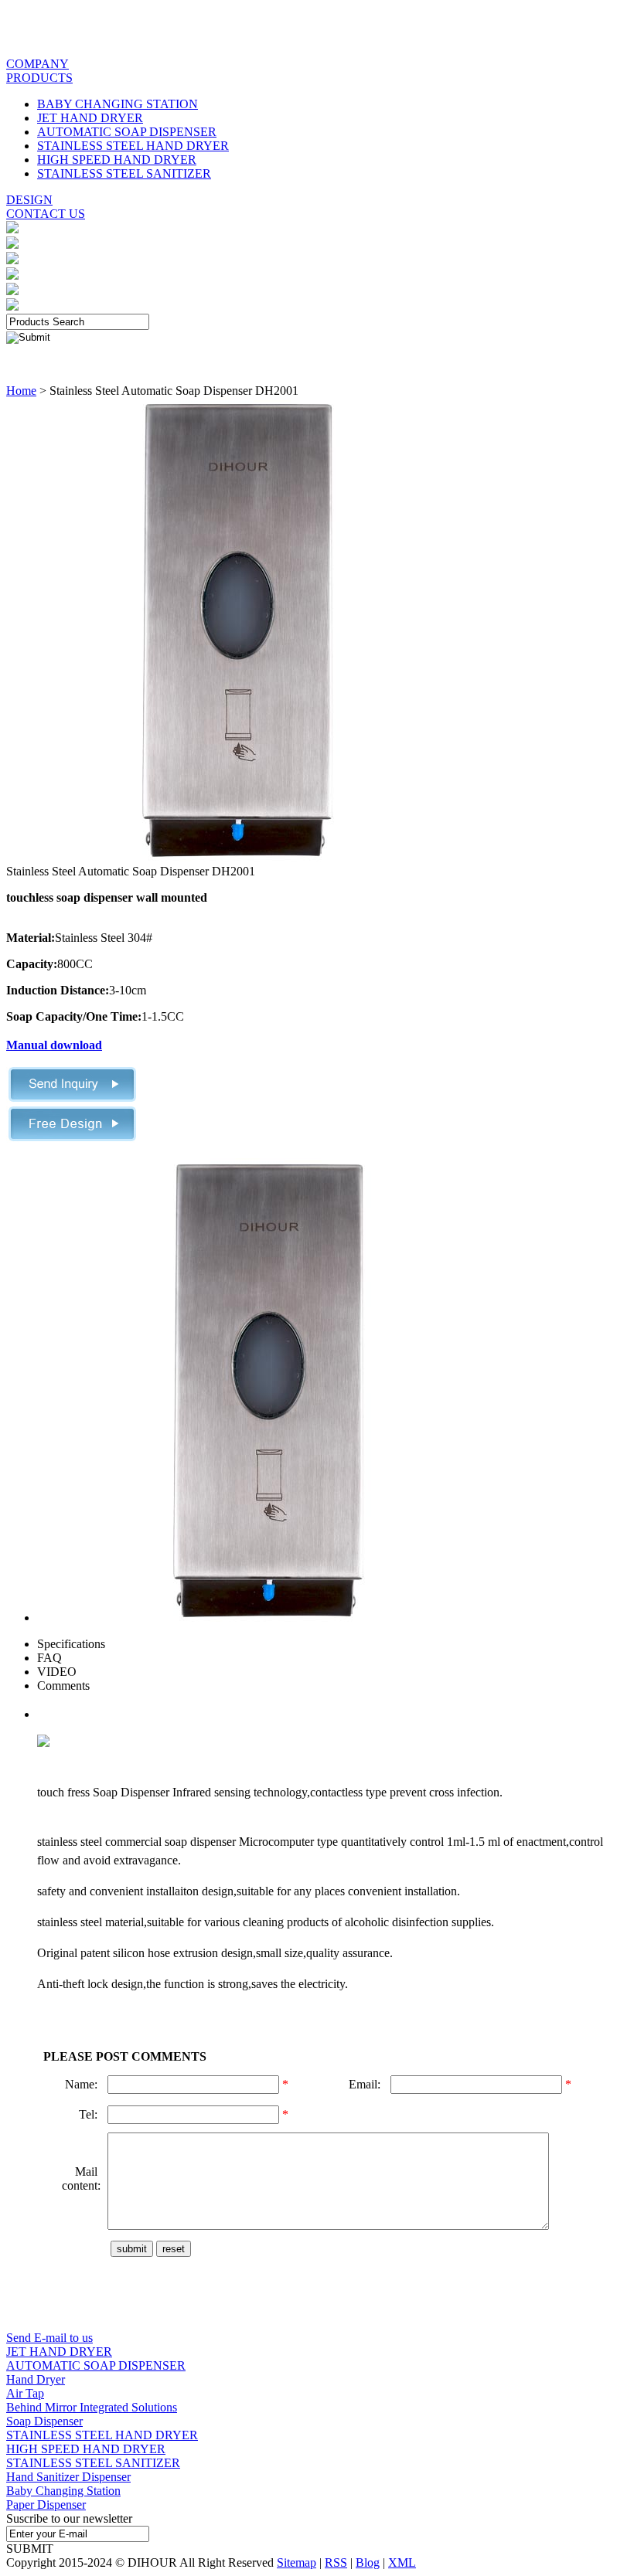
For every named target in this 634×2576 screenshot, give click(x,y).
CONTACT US (46, 214)
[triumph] (238, 857)
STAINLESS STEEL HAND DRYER (133, 146)
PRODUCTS (39, 78)
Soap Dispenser (44, 2421)
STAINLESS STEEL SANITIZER (124, 173)
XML (402, 2562)
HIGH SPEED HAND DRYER (117, 160)
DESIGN (29, 200)
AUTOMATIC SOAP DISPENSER (127, 132)
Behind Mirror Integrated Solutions (92, 2407)
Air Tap (25, 2393)
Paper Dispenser (46, 2505)
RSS (336, 2562)
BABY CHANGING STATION (118, 104)
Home (21, 391)
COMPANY (37, 64)
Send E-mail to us (49, 2338)
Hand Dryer (36, 2379)
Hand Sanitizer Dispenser (68, 2477)
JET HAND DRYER (90, 118)
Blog (368, 2562)
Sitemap (297, 2562)
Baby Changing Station (63, 2491)
